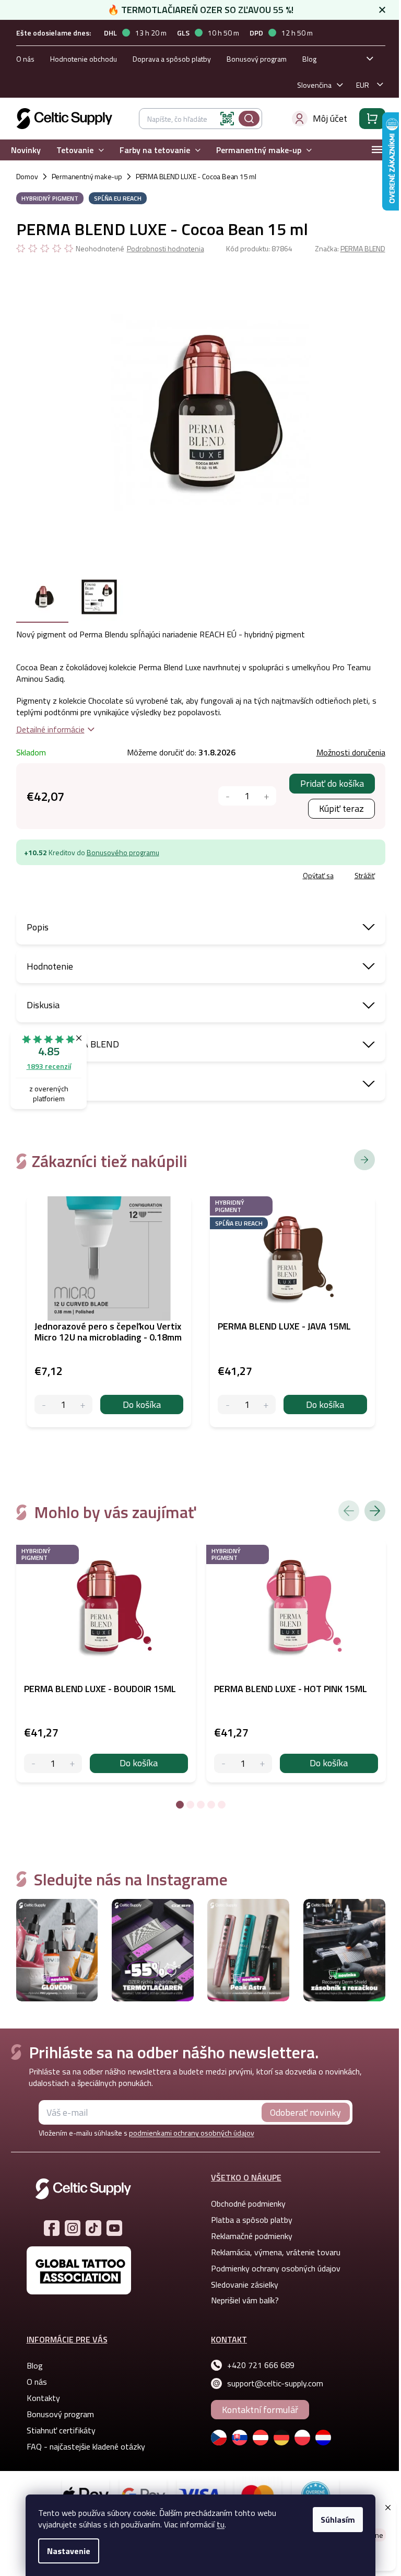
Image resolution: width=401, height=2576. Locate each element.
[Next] (375, 1511)
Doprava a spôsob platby (172, 59)
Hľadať (249, 119)
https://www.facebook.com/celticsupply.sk (52, 2228)
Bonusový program (257, 59)
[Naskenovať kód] (227, 119)
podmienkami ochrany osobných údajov (192, 2133)
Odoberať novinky (305, 2112)
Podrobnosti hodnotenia (166, 249)
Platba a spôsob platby (252, 2220)
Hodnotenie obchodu (84, 59)
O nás (25, 59)
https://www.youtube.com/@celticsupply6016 (114, 2228)
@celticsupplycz (93, 2228)
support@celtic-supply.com (275, 2383)
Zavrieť (92, 877)
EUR (363, 85)
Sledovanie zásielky (245, 2284)
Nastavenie (69, 2551)
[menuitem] (26, 150)
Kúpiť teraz (341, 808)
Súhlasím (338, 2520)
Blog (309, 59)
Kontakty (43, 2398)
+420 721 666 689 (261, 2365)
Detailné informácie (50, 729)
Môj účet (330, 118)
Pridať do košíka (332, 783)
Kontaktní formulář (260, 2410)
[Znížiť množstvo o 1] (228, 796)
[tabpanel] (106, 1661)
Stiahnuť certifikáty (61, 2430)
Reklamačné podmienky (252, 2236)
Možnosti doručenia (351, 752)
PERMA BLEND (363, 248)
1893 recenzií (49, 1066)
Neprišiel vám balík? (245, 2300)
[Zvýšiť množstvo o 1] (267, 796)
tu (221, 2524)
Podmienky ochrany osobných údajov (276, 2268)
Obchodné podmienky (248, 2204)
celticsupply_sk (73, 2228)
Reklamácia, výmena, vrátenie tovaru (276, 2252)
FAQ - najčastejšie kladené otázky (86, 2446)
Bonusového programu (123, 852)
